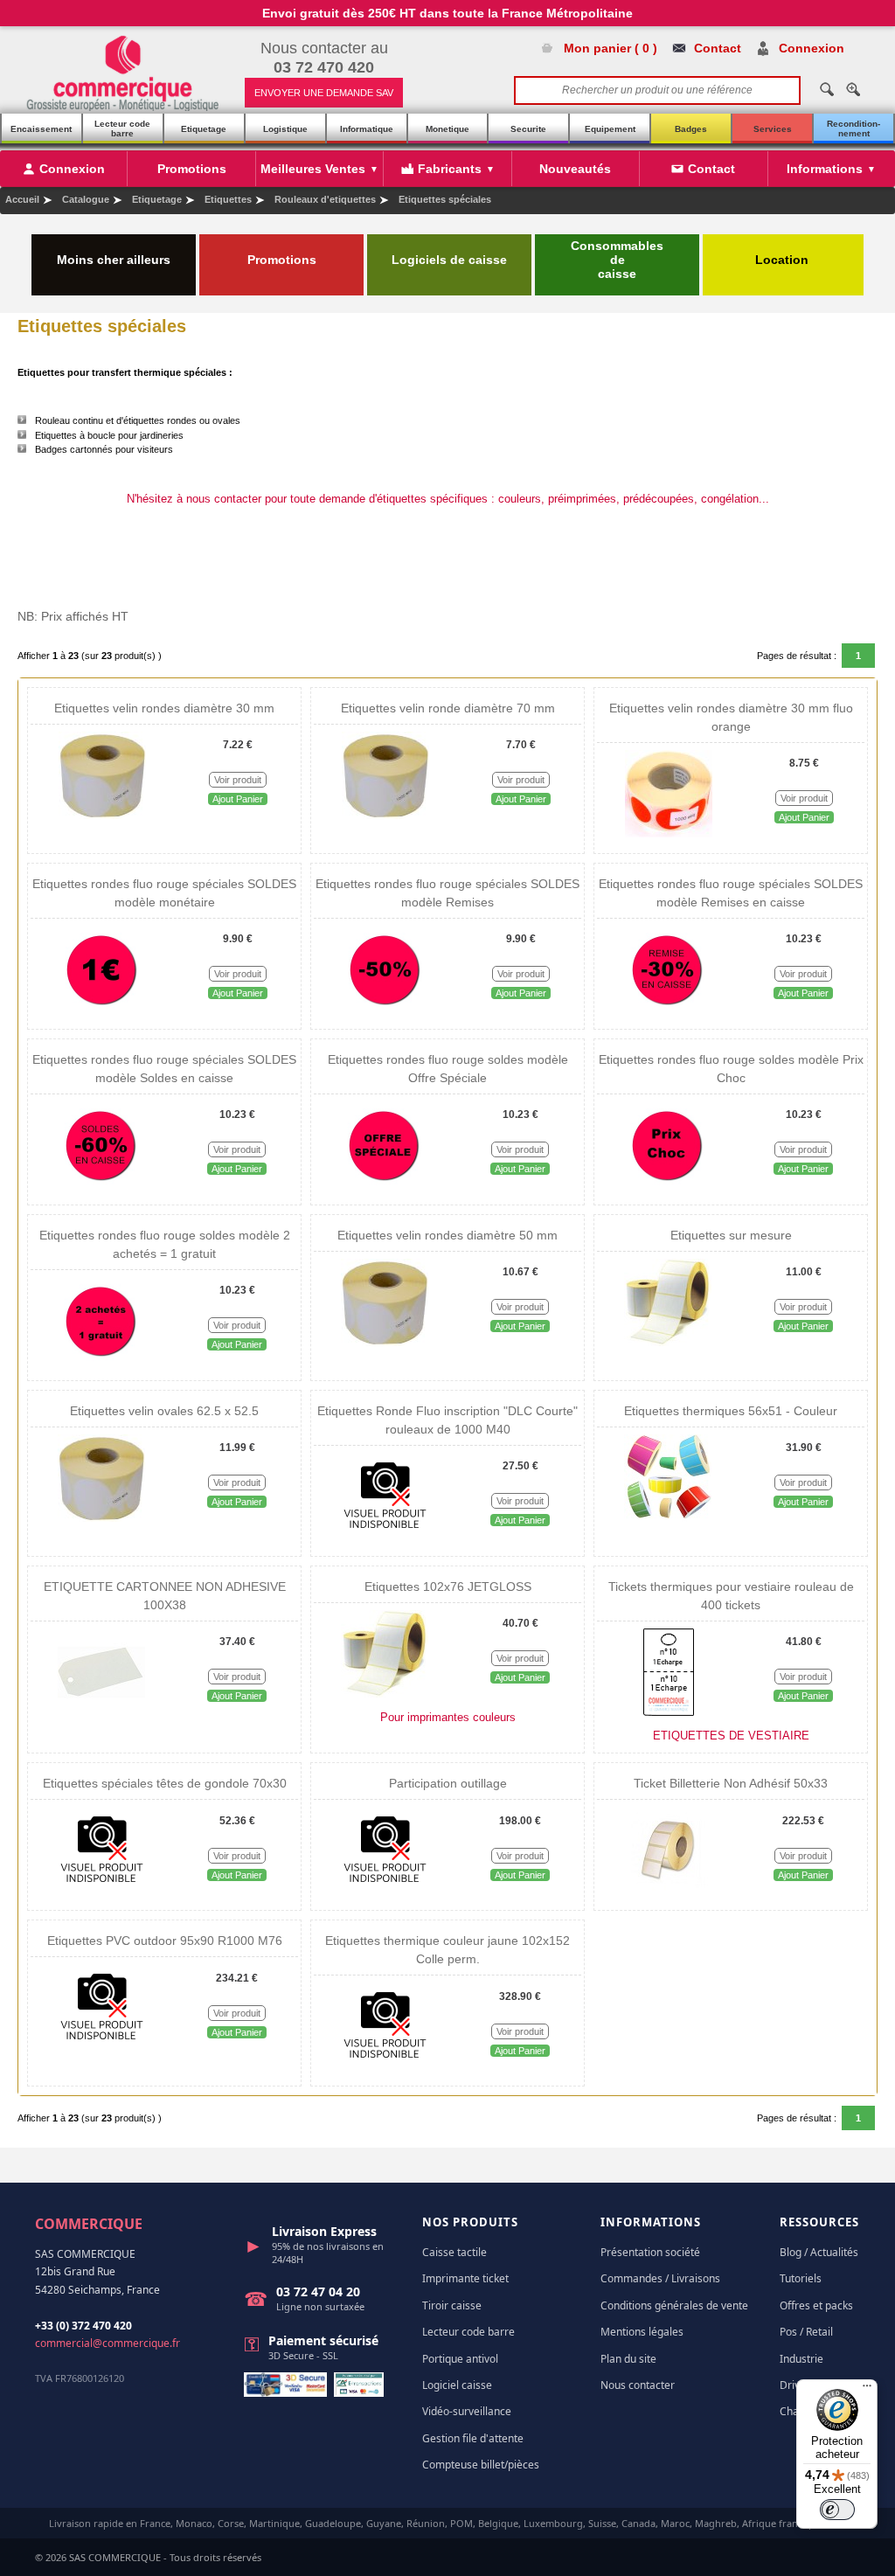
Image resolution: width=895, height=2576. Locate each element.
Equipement (610, 129)
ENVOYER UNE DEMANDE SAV (324, 93)
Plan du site (628, 2359)
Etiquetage (204, 129)
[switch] (837, 2510)
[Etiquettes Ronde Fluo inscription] (385, 1537)
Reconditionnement (853, 128)
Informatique (367, 129)
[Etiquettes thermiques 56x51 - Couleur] (668, 1518)
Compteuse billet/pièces (481, 2465)
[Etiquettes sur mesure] (668, 1343)
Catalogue (86, 199)
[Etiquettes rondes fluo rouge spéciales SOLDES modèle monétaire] (102, 1010)
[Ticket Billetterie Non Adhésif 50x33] (668, 1891)
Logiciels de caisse (449, 260)
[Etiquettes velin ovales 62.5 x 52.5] (101, 1518)
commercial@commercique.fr (108, 2343)
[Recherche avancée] (853, 89)
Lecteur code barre (122, 128)
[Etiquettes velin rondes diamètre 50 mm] (385, 1343)
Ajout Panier (238, 799)
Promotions (282, 260)
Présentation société (650, 2252)
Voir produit (238, 780)
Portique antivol (460, 2359)
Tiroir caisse (452, 2305)
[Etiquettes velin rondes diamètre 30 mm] (102, 816)
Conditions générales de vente (674, 2305)
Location (784, 260)
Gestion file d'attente (473, 2438)
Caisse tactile (454, 2252)
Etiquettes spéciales (445, 199)
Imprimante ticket (465, 2278)
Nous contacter (638, 2385)
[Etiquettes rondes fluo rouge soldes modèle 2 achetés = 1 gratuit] (101, 1361)
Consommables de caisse (617, 260)
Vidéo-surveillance (467, 2411)
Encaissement (41, 129)
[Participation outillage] (385, 1891)
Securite (528, 129)
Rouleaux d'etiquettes (325, 199)
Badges (691, 129)
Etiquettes (228, 199)
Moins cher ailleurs (114, 260)
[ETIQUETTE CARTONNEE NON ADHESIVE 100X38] (101, 1712)
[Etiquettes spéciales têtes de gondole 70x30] (101, 1891)
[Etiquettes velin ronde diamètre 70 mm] (385, 816)
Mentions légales (642, 2332)
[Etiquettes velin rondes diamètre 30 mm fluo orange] (669, 834)
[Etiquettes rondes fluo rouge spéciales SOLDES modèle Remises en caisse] (668, 1010)
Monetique (447, 129)
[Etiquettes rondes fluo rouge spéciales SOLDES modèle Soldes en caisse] (101, 1185)
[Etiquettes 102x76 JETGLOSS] (385, 1694)
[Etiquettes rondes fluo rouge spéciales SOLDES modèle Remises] (385, 1010)
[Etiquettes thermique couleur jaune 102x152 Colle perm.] (385, 2066)
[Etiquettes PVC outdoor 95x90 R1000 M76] (101, 2048)
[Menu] (867, 2390)
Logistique (285, 129)
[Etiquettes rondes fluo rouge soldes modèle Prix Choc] (668, 1185)
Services (773, 129)
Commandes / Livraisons (660, 2278)
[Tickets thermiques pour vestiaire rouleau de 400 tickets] (668, 1712)
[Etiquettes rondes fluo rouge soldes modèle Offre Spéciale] (385, 1185)
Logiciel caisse (457, 2385)
